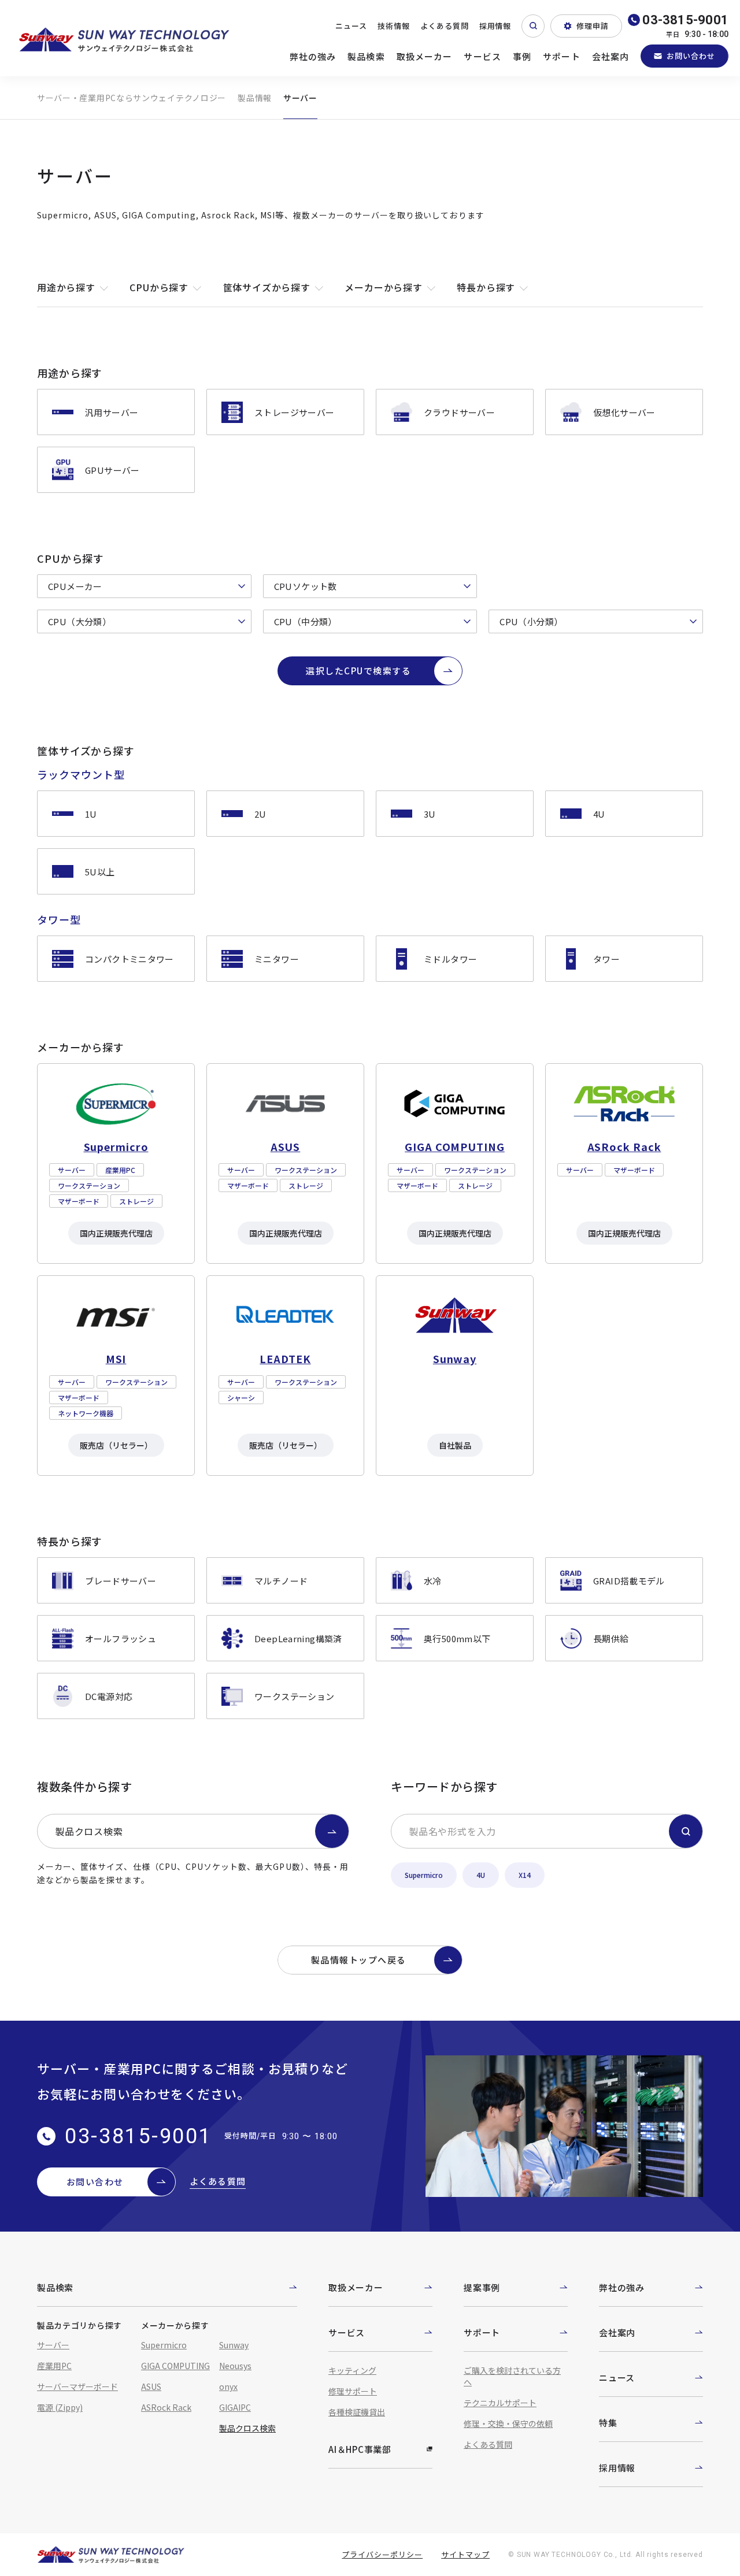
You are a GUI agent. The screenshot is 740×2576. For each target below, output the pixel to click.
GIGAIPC (235, 2407)
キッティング (352, 2370)
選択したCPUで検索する (358, 671)
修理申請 (593, 26)
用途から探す (66, 287)
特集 (608, 2423)
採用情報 (495, 26)
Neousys (235, 2366)
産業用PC (54, 2366)
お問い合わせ (691, 56)
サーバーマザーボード (77, 2386)
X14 (525, 1875)
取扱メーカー (425, 56)
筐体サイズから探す (267, 287)
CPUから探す (159, 287)
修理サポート (353, 2391)
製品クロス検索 (89, 1831)
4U (481, 1875)
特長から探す (486, 287)
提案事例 (482, 2287)
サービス (482, 56)
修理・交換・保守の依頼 (508, 2423)
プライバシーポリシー (382, 2554)
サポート (562, 56)
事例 (522, 56)
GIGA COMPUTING (175, 2366)
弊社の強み (313, 56)
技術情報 (394, 26)
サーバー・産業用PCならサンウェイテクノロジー (132, 98)
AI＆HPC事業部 (360, 2449)
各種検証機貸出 (357, 2412)
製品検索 (366, 56)
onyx (228, 2386)
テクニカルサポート (500, 2403)
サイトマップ (465, 2554)
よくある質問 (445, 26)
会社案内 (611, 56)
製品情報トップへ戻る (359, 1960)
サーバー (53, 2345)
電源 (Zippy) (60, 2407)
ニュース (351, 26)
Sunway (234, 2345)
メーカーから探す (383, 287)
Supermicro (424, 1875)
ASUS (151, 2386)
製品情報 (255, 98)
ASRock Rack (166, 2407)
